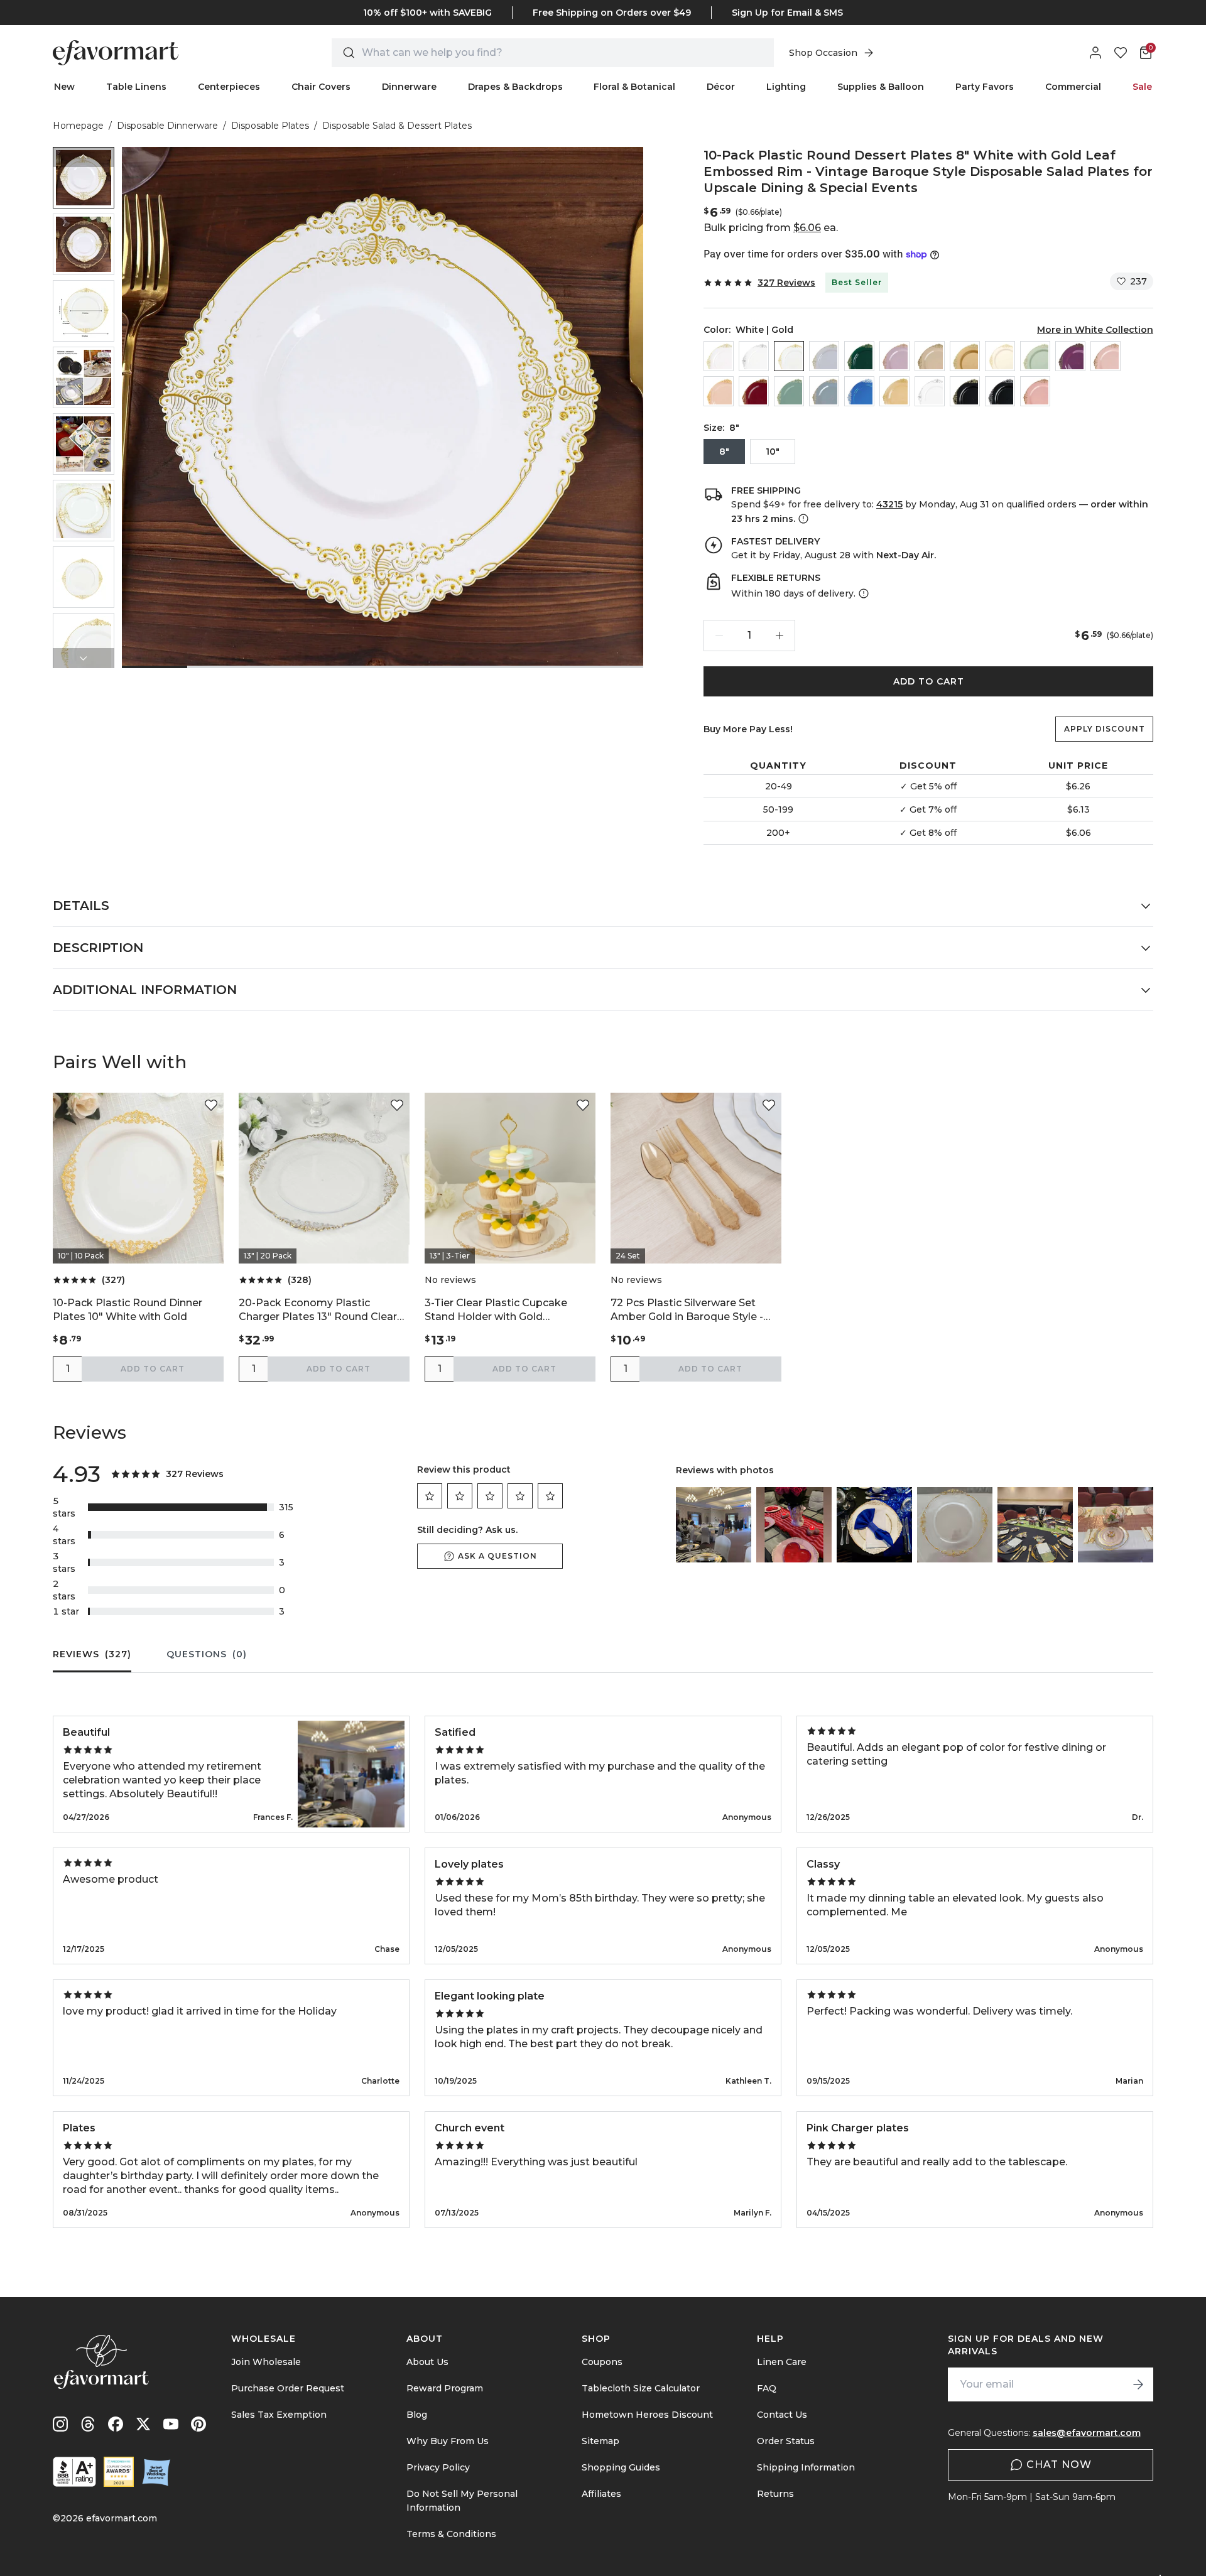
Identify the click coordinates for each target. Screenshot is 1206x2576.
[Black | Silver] (1000, 391)
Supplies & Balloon (881, 87)
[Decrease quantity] (719, 636)
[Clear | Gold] (719, 356)
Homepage (78, 126)
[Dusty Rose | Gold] (1035, 391)
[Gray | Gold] (824, 356)
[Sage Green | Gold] (1035, 356)
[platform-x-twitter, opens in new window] (143, 2424)
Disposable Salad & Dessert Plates (397, 126)
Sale (1142, 87)
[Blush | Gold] (1105, 356)
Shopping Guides (621, 2467)
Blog (417, 2415)
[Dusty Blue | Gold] (824, 391)
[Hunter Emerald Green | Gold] (859, 356)
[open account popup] (1095, 53)
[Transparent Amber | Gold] (894, 391)
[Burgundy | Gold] (754, 391)
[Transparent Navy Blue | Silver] (859, 391)
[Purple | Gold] (1070, 356)
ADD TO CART (929, 681)
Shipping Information (806, 2467)
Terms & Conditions (451, 2534)
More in (1095, 330)
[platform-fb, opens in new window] (116, 2424)
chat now (1059, 2465)
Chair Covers (321, 87)
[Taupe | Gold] (930, 356)
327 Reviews (786, 283)
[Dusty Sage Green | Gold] (789, 391)
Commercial (1073, 87)
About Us (427, 2362)
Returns (775, 2494)
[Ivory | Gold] (1000, 356)
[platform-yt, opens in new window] (171, 2424)
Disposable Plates (270, 126)
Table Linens (136, 87)
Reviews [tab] (92, 1654)
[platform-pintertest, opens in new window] (198, 2424)
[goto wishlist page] (1121, 53)
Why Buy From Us (448, 2441)
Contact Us (782, 2415)
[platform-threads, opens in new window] (88, 2424)
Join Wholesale (266, 2362)
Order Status (786, 2441)
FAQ (767, 2388)
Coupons (602, 2362)
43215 (889, 504)
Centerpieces (229, 87)
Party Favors (985, 87)
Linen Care (782, 2362)
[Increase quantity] (780, 636)
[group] (84, 178)
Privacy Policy (438, 2467)
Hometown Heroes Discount (647, 2415)
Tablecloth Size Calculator (641, 2388)
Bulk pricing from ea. (771, 228)
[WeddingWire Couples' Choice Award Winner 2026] (119, 2472)
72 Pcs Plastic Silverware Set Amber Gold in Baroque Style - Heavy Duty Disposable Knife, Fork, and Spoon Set (687, 1310)
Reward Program (445, 2388)
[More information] (802, 519)
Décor (721, 87)
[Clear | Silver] (754, 356)
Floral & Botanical (634, 87)
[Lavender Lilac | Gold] (894, 356)
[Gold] (965, 356)
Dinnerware (409, 87)
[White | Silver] (930, 391)
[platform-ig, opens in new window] (60, 2424)
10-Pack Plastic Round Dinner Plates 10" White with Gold (128, 1310)
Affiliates (601, 2494)
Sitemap (600, 2441)
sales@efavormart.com (1087, 2433)
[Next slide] (84, 658)
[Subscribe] (1138, 2384)
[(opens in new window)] (74, 2472)
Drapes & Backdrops (515, 87)
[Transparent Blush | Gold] (719, 391)
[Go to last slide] (84, 157)
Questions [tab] (207, 1654)
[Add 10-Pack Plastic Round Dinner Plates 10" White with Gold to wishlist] (211, 1105)
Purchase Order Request (288, 2388)
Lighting (786, 87)
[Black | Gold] (965, 391)
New (64, 87)
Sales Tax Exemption (279, 2415)
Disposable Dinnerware (167, 126)
